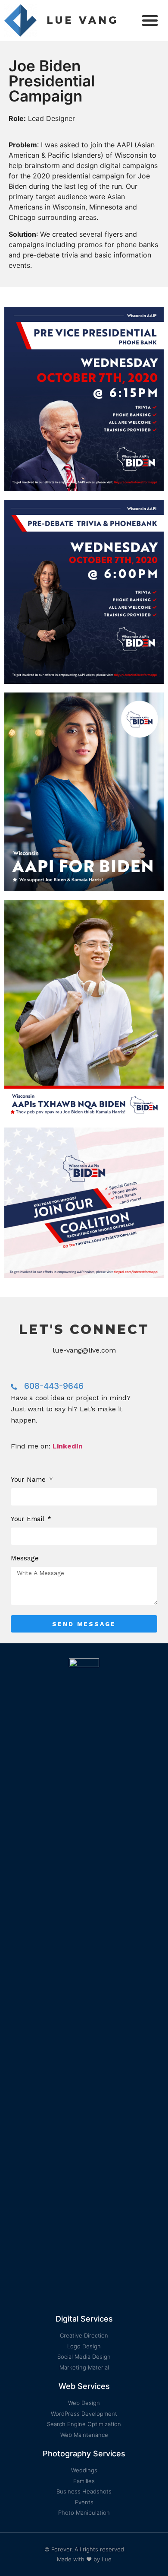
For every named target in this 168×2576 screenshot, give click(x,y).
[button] (150, 20)
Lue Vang (82, 20)
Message (25, 1559)
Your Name (29, 1480)
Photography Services (84, 2454)
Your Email (28, 1519)
